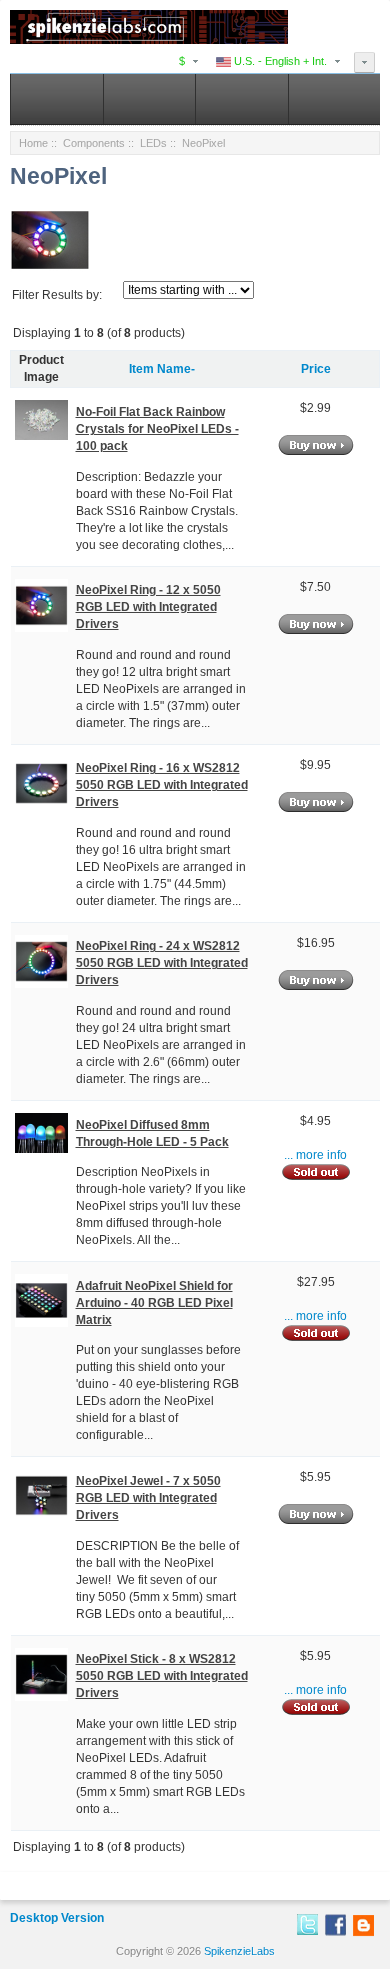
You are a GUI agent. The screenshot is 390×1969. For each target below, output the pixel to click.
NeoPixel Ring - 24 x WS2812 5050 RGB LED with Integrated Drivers (162, 963)
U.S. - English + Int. (279, 61)
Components (94, 143)
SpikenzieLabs (239, 1951)
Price (316, 369)
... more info (315, 1155)
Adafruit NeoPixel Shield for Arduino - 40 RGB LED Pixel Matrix (154, 1303)
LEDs (153, 143)
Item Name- (162, 369)
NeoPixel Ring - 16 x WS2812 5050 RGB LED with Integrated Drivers (162, 785)
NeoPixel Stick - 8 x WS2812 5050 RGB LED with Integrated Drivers (162, 1676)
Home (33, 143)
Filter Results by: (57, 295)
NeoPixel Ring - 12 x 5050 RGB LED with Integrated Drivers (148, 607)
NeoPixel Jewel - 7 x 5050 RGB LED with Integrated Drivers (148, 1498)
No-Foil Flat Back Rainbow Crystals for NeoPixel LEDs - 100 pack (157, 429)
